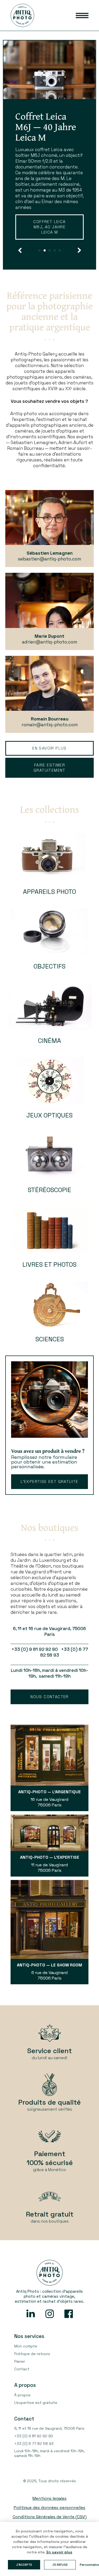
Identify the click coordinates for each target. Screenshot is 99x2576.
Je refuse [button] (60, 2565)
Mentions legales (49, 2510)
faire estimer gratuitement (49, 779)
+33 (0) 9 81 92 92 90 (34, 2448)
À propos (22, 2407)
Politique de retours (32, 2365)
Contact (22, 2381)
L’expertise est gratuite (49, 1493)
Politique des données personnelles (49, 2519)
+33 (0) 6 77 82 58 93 (34, 2455)
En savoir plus (45, 244)
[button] (20, 262)
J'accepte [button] (24, 2565)
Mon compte (26, 2358)
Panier (20, 2373)
